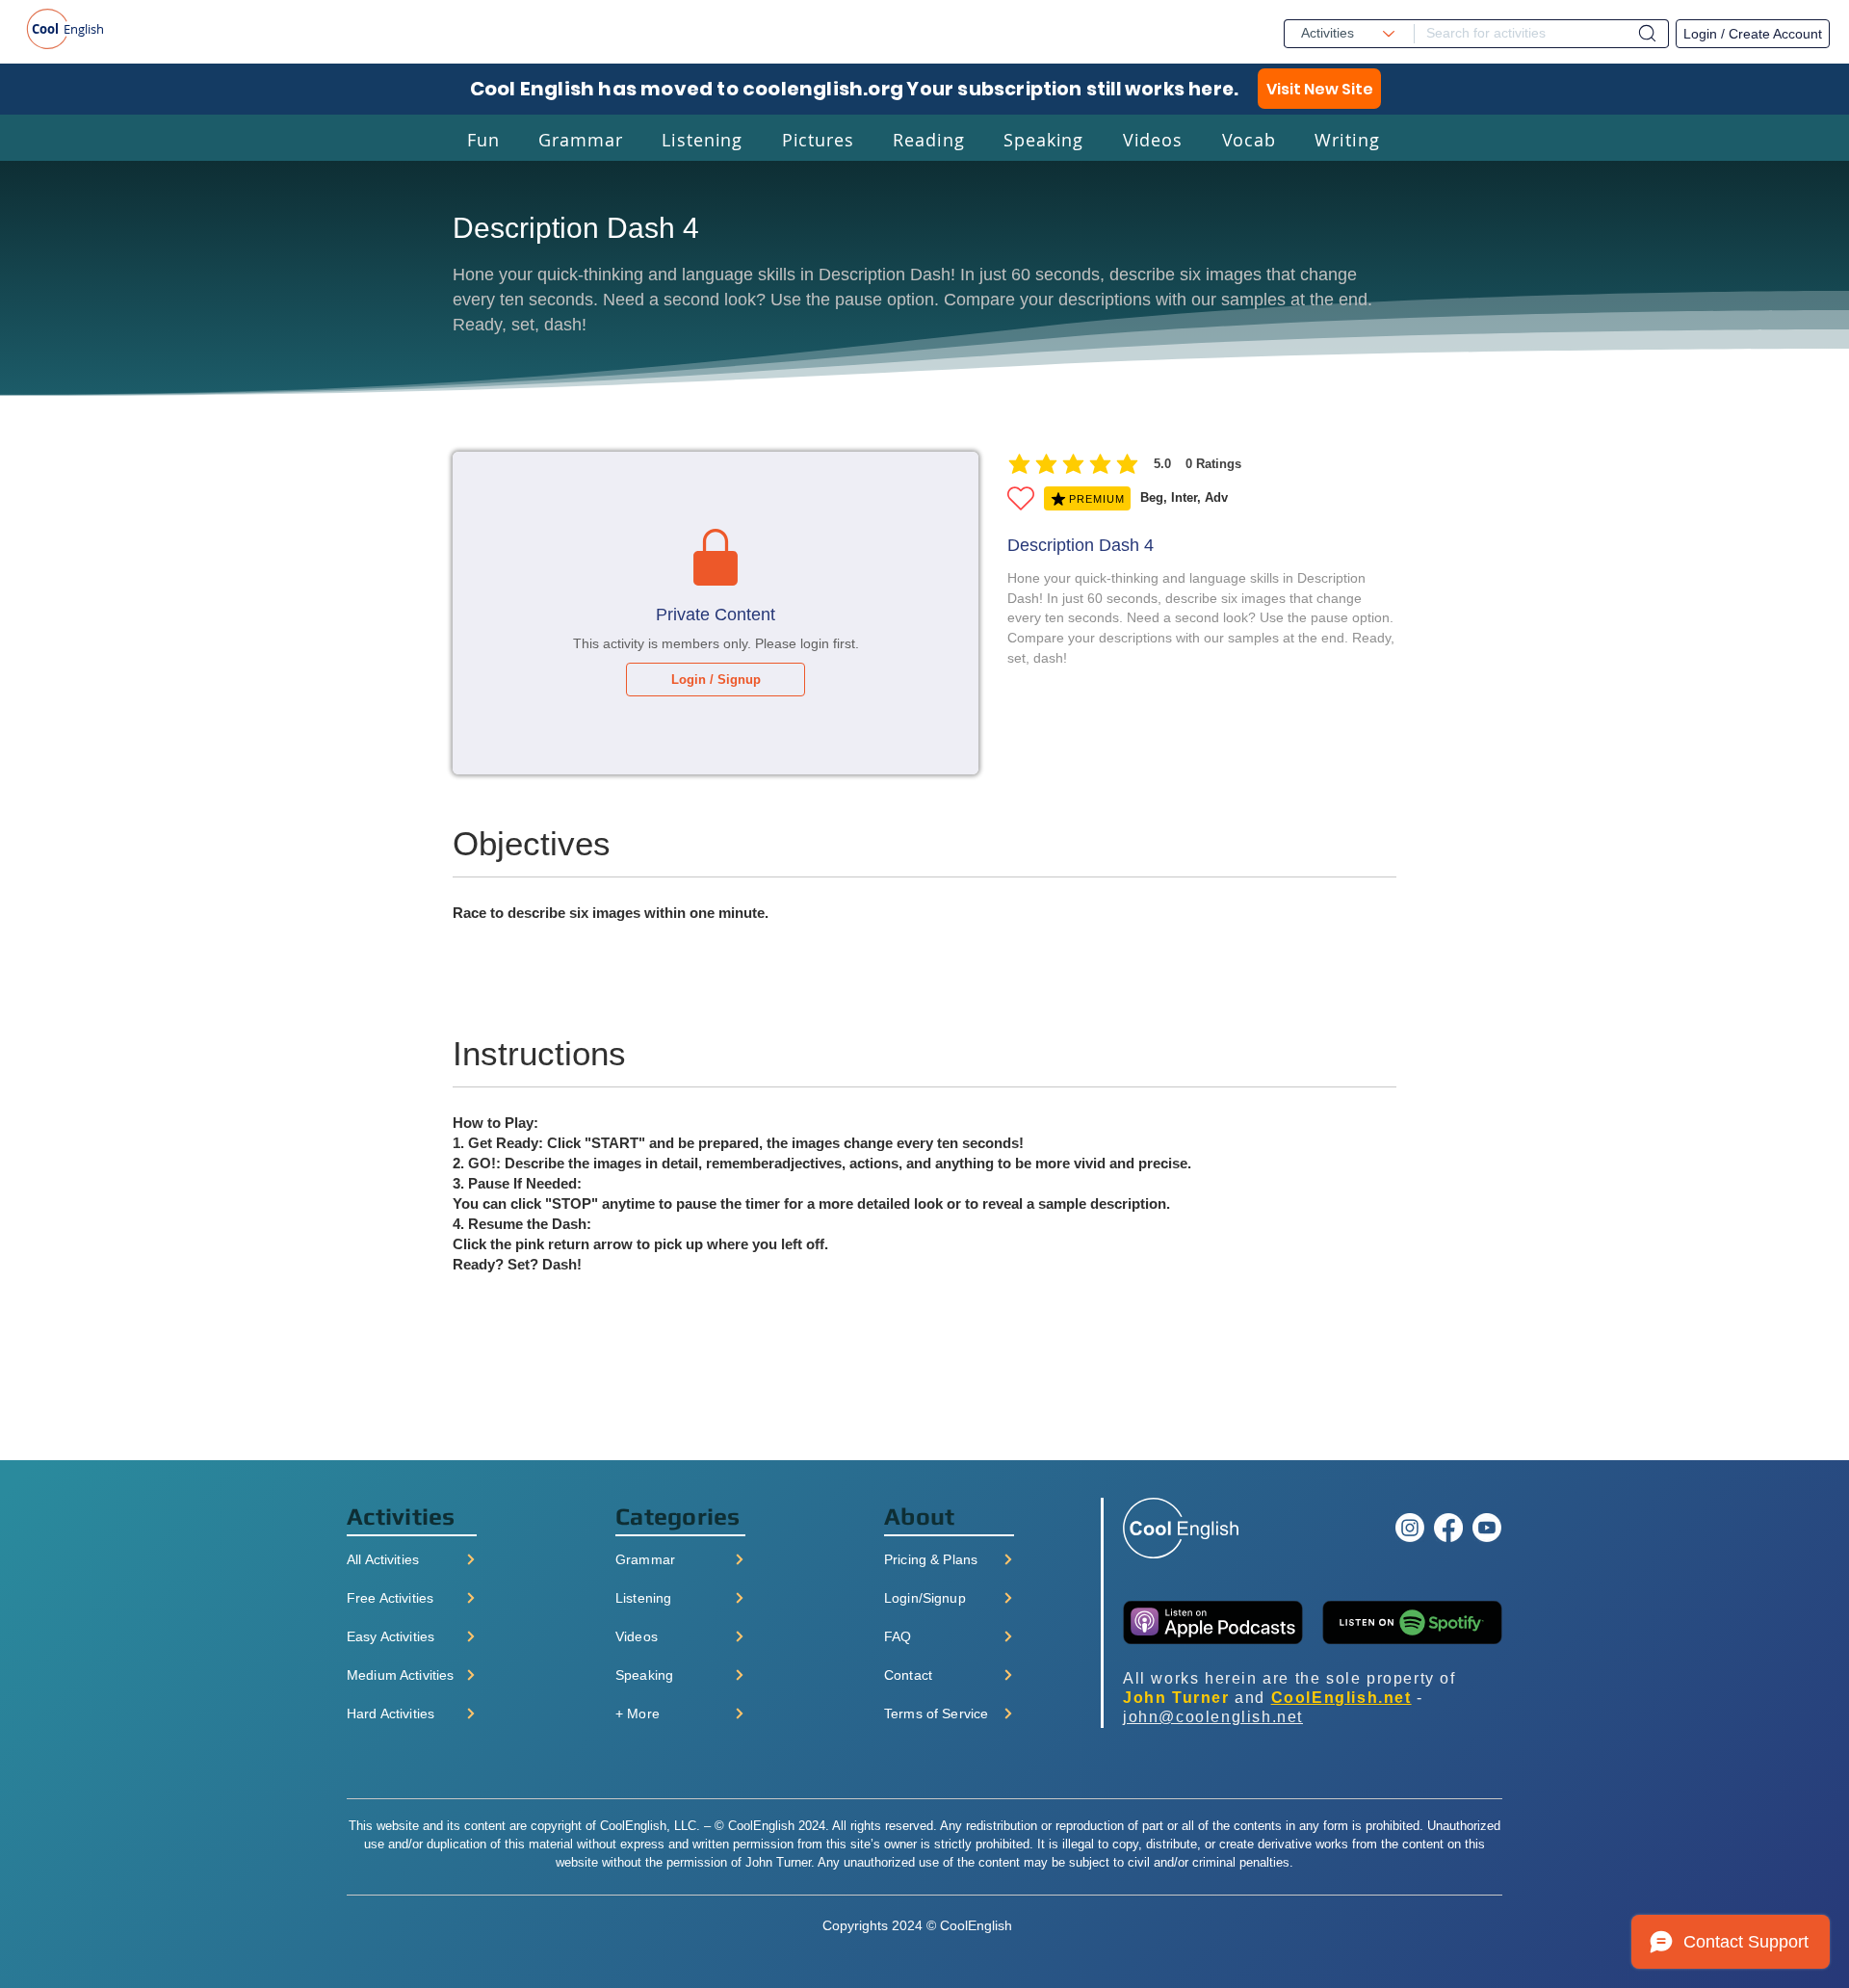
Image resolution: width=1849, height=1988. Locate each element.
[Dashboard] (1647, 33)
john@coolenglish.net (1213, 1717)
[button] (483, 139)
